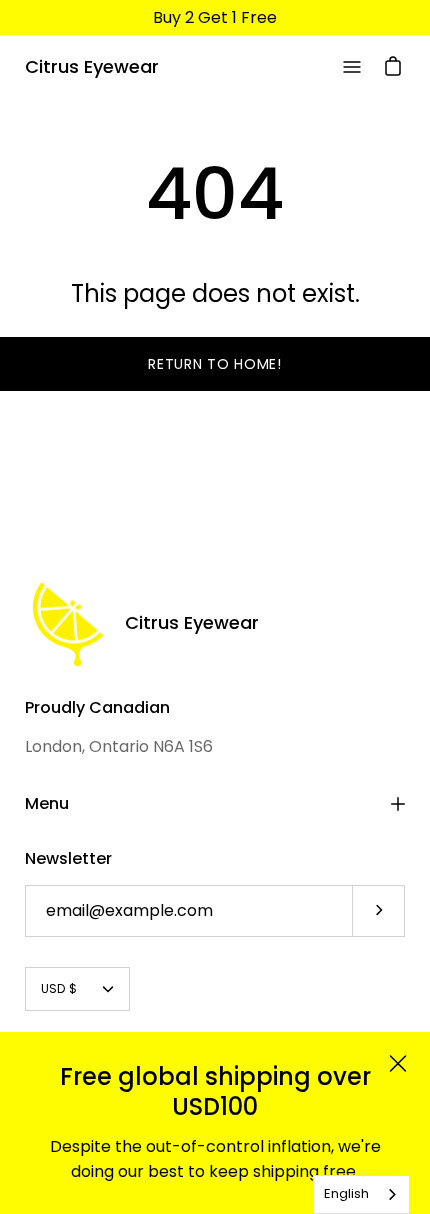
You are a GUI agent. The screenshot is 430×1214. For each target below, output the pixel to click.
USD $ (59, 988)
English (346, 1193)
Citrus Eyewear (92, 66)
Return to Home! (215, 364)
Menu (47, 803)
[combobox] (361, 1194)
